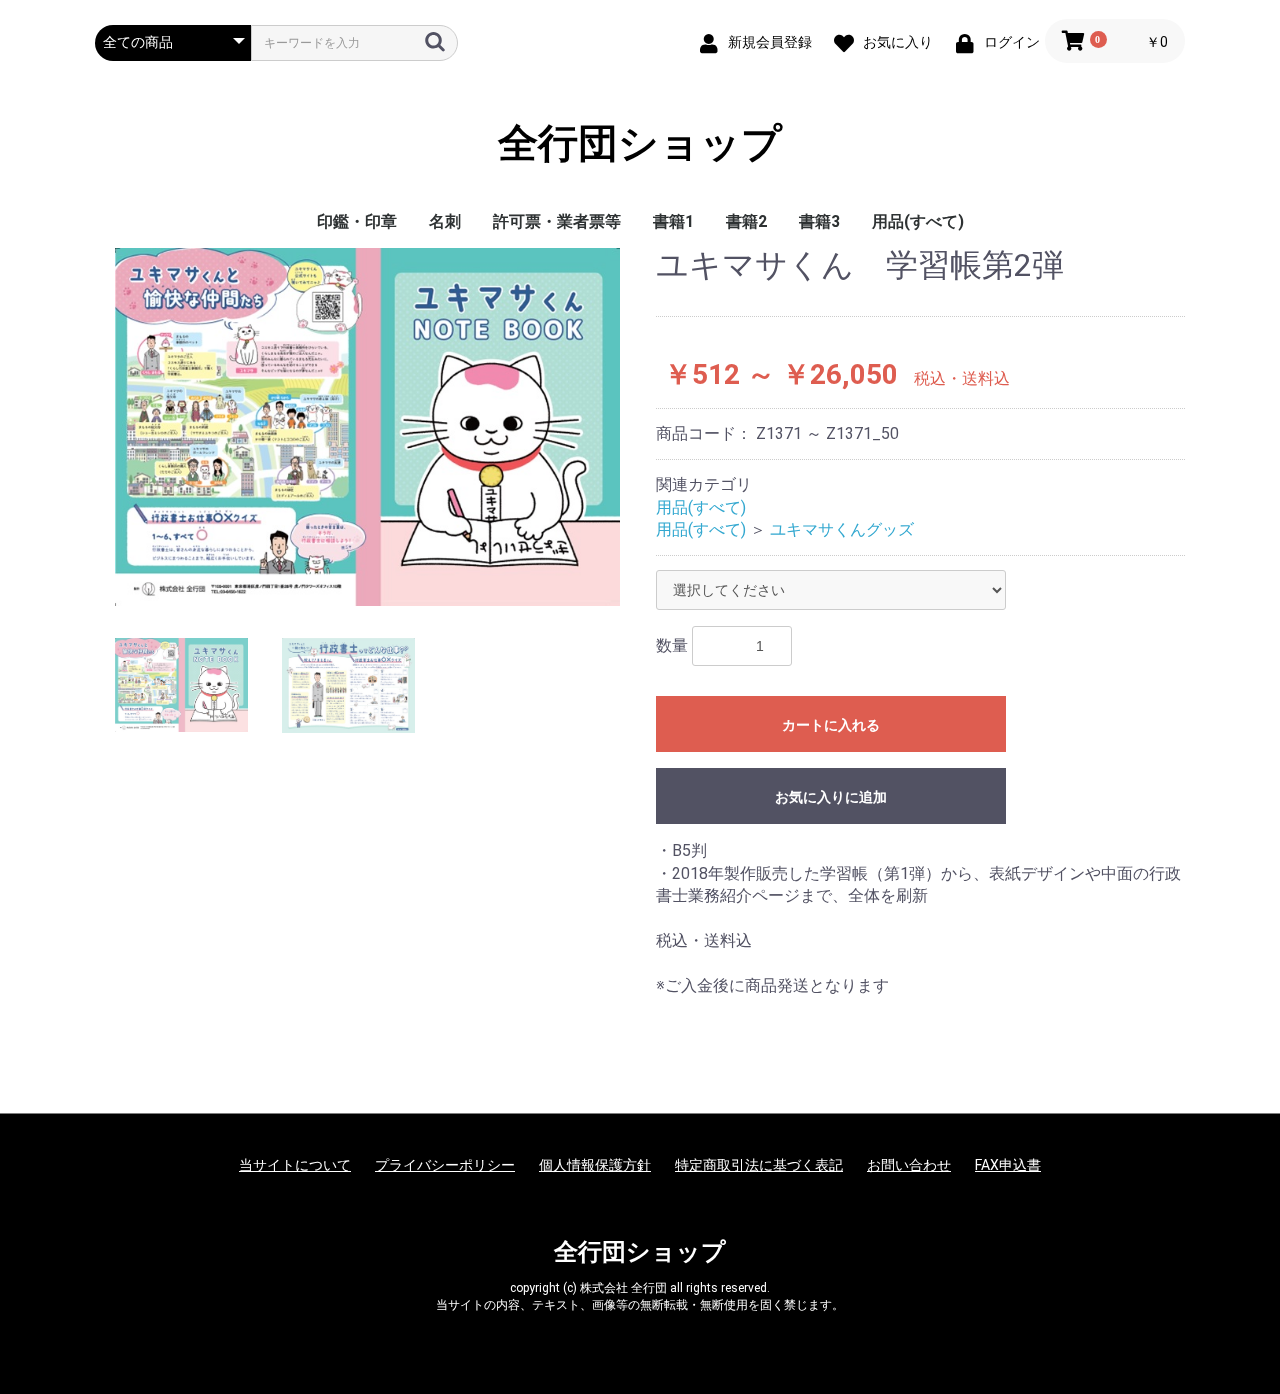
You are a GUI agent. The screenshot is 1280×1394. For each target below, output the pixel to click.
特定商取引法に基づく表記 (759, 1165)
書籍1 (673, 221)
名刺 (445, 221)
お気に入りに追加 (831, 797)
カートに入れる (831, 725)
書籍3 (819, 221)
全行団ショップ (640, 144)
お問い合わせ (909, 1165)
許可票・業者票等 (557, 221)
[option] (367, 427)
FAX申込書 (1008, 1165)
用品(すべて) (918, 221)
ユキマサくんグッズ (842, 529)
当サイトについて (295, 1165)
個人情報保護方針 (595, 1165)
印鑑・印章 (357, 221)
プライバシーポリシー (445, 1165)
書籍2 (746, 221)
